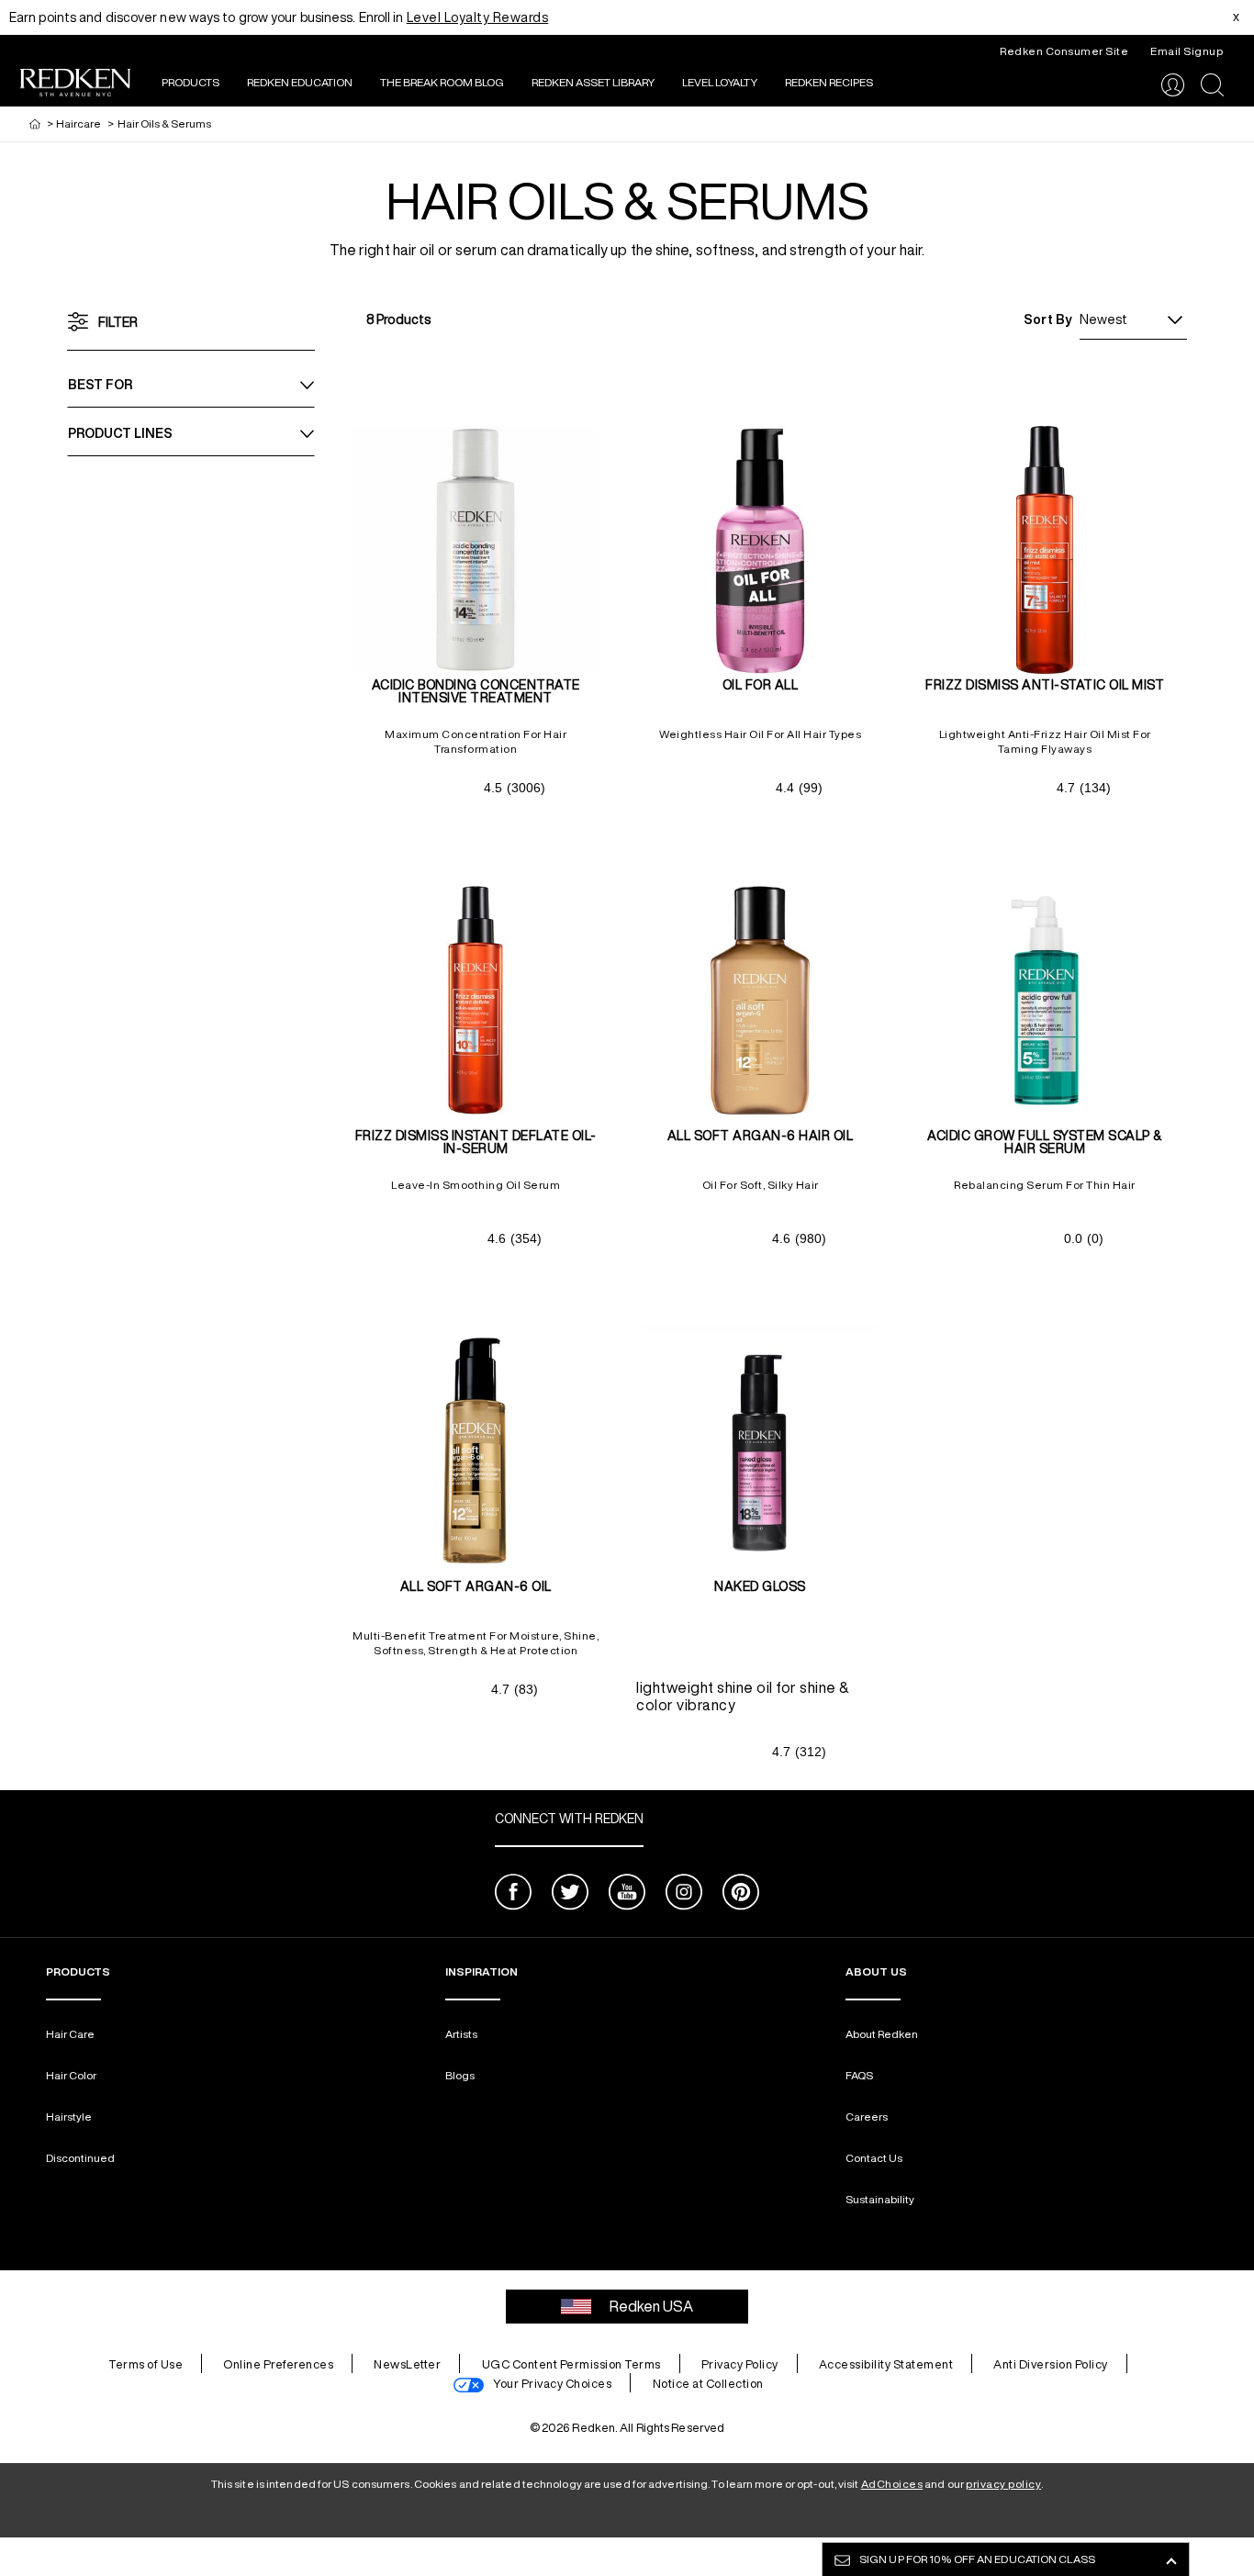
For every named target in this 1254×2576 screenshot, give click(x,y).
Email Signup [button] (1187, 51)
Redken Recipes (829, 82)
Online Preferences (278, 2364)
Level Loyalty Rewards (478, 17)
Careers (867, 2117)
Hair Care (70, 2034)
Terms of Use (146, 2364)
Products (190, 82)
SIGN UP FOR (977, 2559)
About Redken (882, 2034)
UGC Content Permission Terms (571, 2364)
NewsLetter (407, 2364)
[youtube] (627, 1894)
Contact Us (874, 2158)
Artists (461, 2034)
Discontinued (80, 2158)
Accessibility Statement (886, 2364)
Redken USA (651, 2306)
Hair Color (71, 2075)
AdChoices (892, 2484)
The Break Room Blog (442, 82)
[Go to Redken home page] (75, 85)
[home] (35, 123)
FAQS (859, 2075)
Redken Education (300, 82)
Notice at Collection (708, 2384)
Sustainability (880, 2199)
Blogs (460, 2075)
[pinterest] (741, 1894)
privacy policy (1003, 2484)
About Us (876, 1971)
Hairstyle (69, 2117)
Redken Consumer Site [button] (1064, 51)
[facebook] (513, 1894)
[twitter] (570, 1894)
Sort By (1048, 319)
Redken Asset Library (593, 82)
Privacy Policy (740, 2364)
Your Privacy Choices (552, 2384)
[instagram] (684, 1894)
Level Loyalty (720, 82)
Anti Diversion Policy (1051, 2364)
